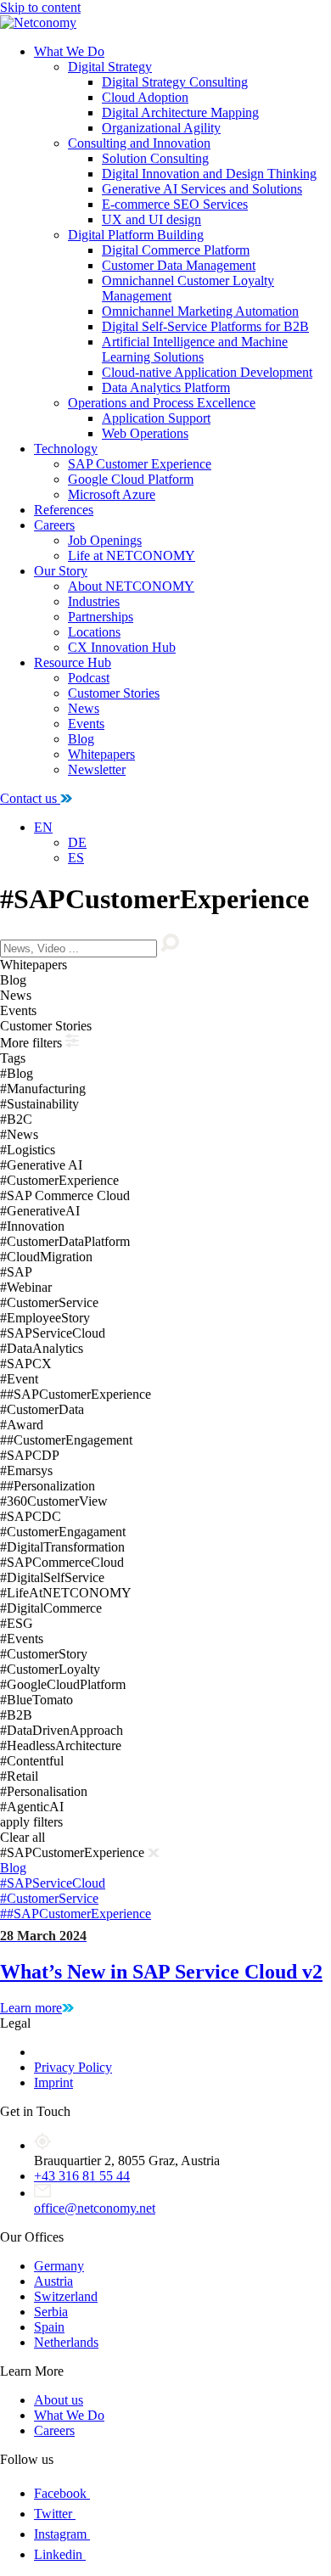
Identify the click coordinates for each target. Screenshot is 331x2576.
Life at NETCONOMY (132, 556)
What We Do (69, 51)
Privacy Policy (73, 2067)
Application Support (156, 418)
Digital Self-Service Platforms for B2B (205, 326)
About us (59, 2400)
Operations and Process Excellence (162, 403)
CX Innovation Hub (122, 647)
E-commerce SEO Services (175, 204)
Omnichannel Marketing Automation (200, 311)
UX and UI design (151, 219)
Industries (94, 601)
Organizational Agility (161, 128)
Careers (54, 525)
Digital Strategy (110, 67)
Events (86, 724)
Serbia (51, 2312)
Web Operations (145, 433)
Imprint (53, 2082)
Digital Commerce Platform (176, 250)
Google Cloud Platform (131, 479)
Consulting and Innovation (139, 143)
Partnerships (101, 617)
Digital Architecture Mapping (180, 112)
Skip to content (40, 7)
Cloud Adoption (145, 97)
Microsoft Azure (112, 494)
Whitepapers (101, 754)
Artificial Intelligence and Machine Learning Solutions (195, 349)
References (64, 510)
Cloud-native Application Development (207, 372)
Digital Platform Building (136, 235)
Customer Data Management (179, 265)
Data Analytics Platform (166, 387)
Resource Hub (73, 662)
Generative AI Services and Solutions (202, 189)
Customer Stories (114, 693)
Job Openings (105, 540)
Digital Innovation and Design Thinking (209, 174)
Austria (53, 2281)
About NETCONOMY (131, 586)
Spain (49, 2327)
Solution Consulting (155, 158)
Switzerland (66, 2296)
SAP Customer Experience (140, 464)
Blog (81, 739)
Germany (59, 2266)
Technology (66, 449)
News (84, 708)
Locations (94, 632)
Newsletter (97, 769)
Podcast (89, 678)
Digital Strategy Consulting (175, 82)
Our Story (61, 571)
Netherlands (66, 2342)
